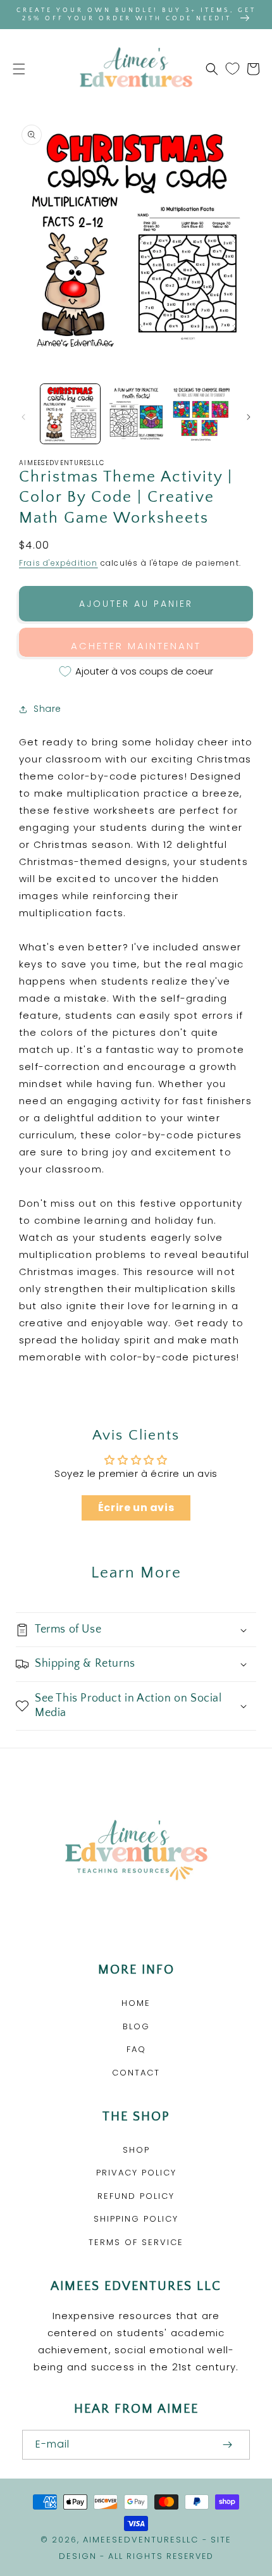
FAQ (136, 2049)
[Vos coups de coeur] (232, 69)
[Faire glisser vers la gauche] (23, 417)
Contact (136, 2073)
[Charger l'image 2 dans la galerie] (136, 414)
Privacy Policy (136, 2173)
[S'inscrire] (227, 2445)
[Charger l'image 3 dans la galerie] (201, 414)
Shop (136, 2150)
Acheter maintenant (136, 646)
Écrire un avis (136, 1508)
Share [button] (47, 709)
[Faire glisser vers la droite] (249, 417)
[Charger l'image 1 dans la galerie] (70, 414)
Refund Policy (136, 2196)
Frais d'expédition (59, 563)
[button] (19, 69)
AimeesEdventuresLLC (141, 2540)
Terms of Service (136, 2242)
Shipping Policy (136, 2219)
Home (136, 2003)
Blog (136, 2026)
